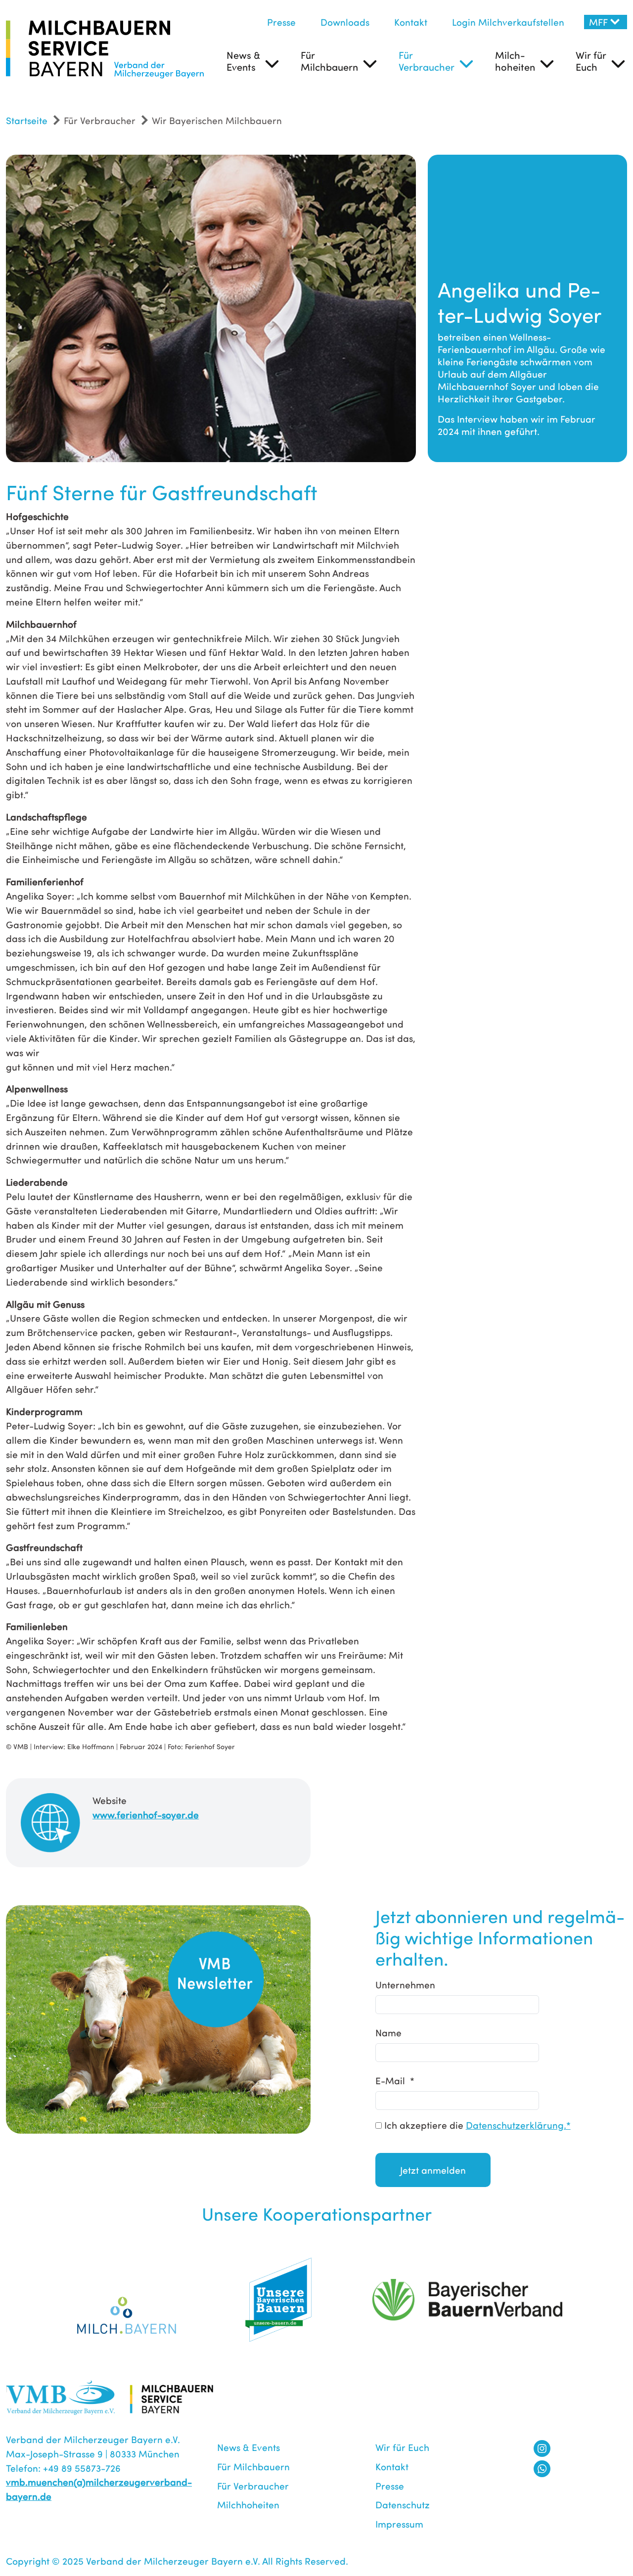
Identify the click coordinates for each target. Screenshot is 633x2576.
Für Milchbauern (329, 61)
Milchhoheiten (248, 2504)
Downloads (345, 22)
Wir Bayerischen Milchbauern (217, 120)
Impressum (399, 2524)
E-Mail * (395, 2080)
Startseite (27, 120)
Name (388, 2032)
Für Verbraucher (427, 61)
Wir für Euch (591, 61)
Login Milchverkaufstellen (508, 22)
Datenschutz (403, 2504)
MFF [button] (598, 22)
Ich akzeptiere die (476, 2125)
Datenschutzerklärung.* (518, 2125)
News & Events (243, 61)
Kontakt (411, 22)
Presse (281, 22)
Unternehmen (405, 1984)
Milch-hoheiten (515, 61)
